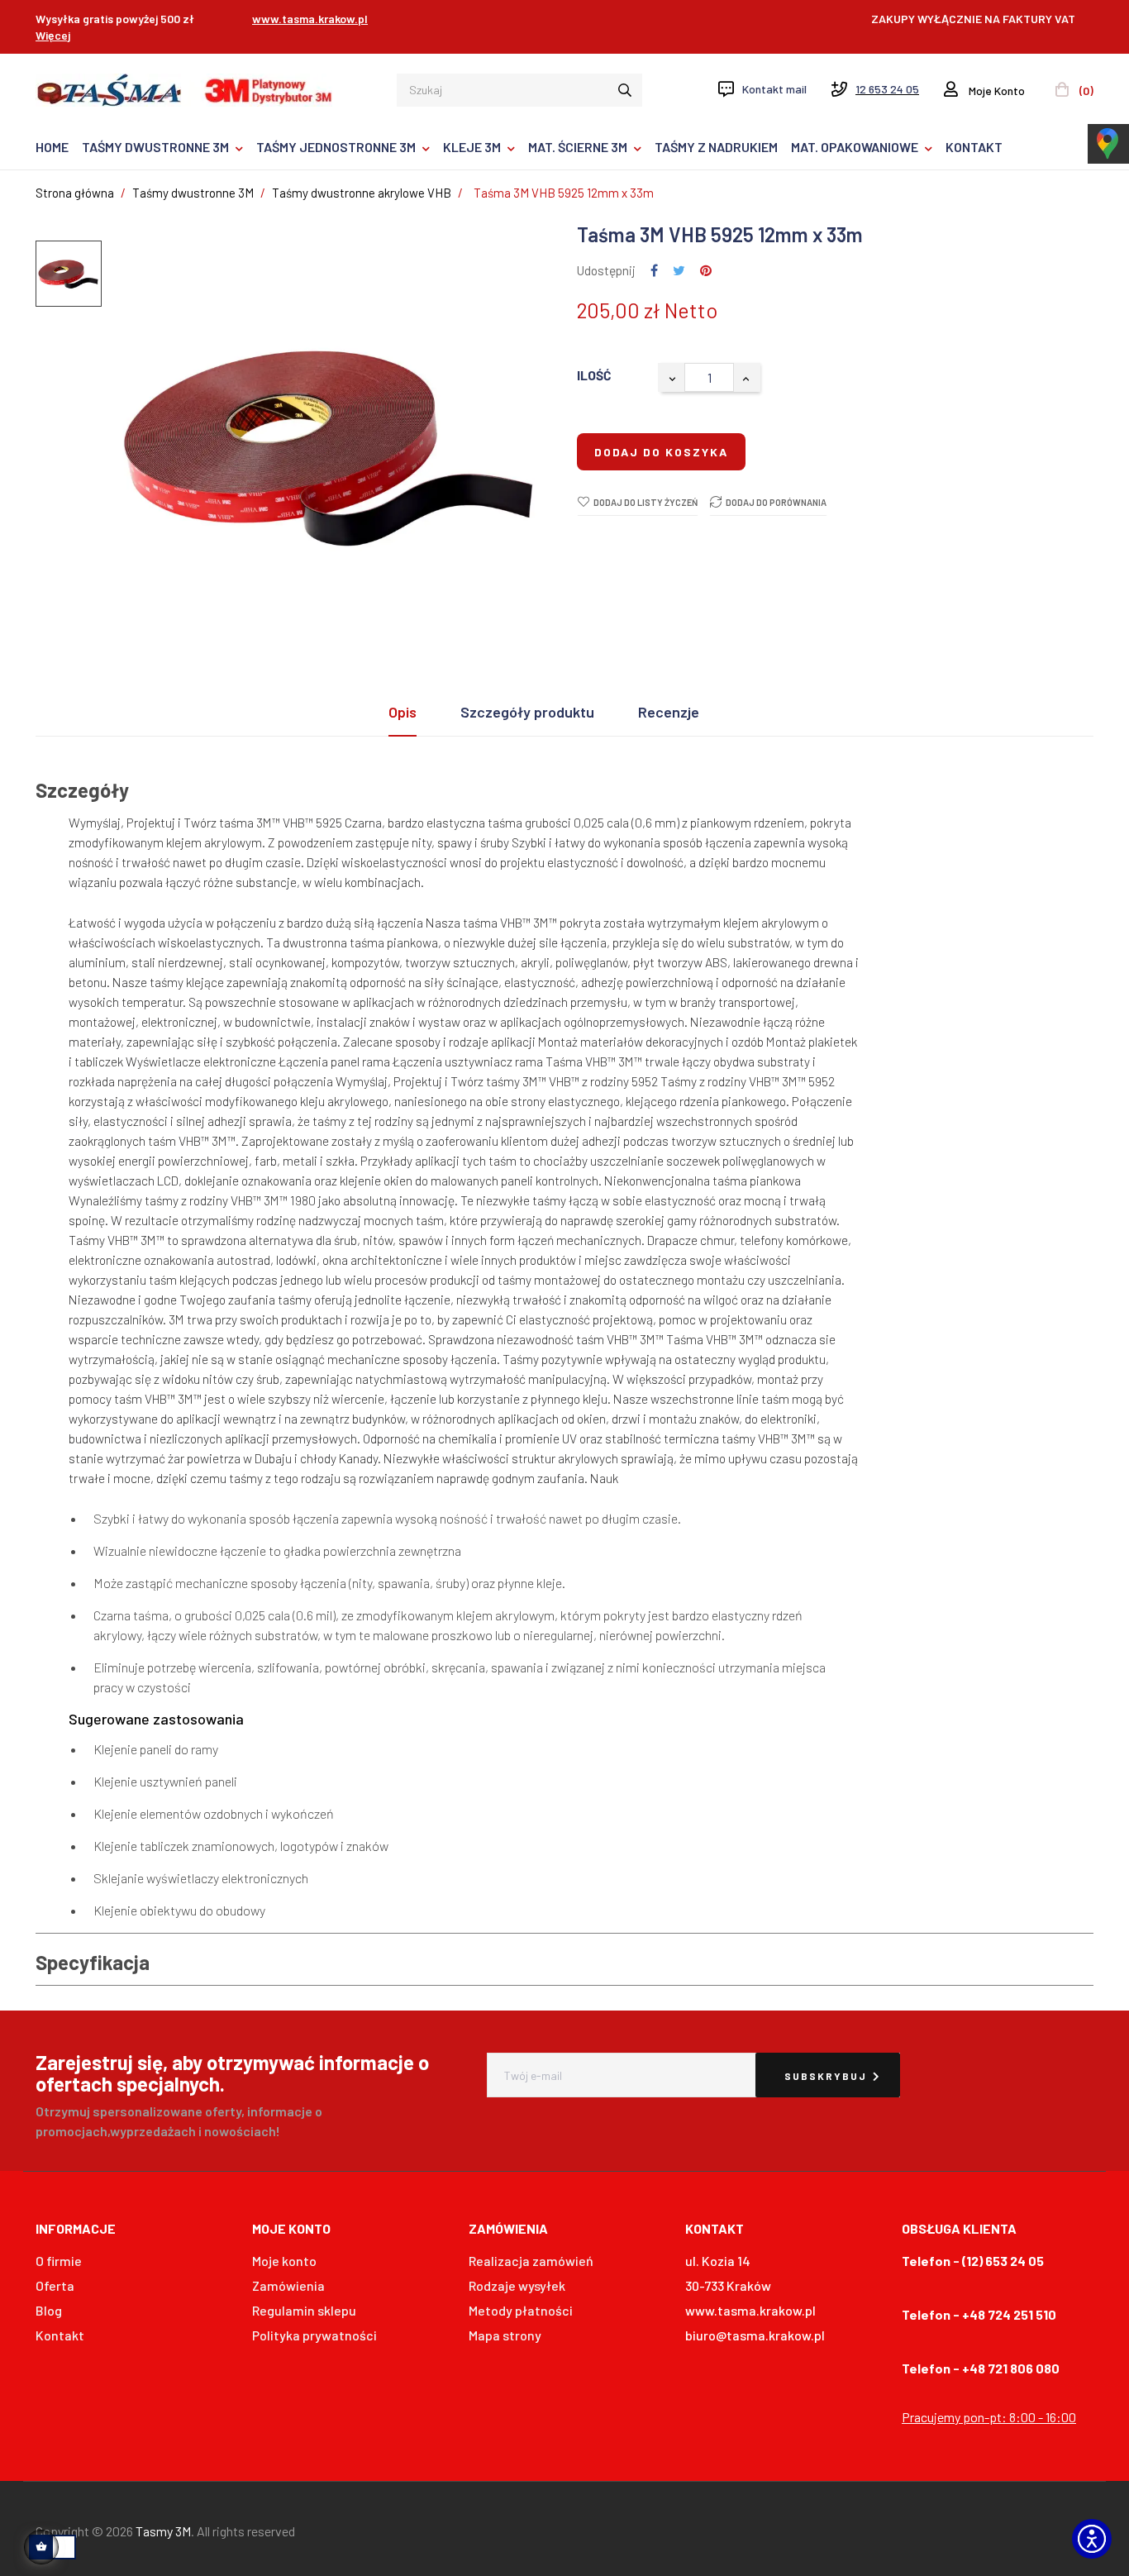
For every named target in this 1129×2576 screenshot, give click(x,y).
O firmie (59, 2261)
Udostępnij (654, 271)
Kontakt (60, 2335)
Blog (49, 2310)
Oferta (55, 2285)
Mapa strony (505, 2335)
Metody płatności (521, 2310)
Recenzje (669, 712)
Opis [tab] (403, 712)
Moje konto (284, 2261)
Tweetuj (679, 271)
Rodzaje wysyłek (517, 2285)
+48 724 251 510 (1009, 2314)
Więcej (53, 35)
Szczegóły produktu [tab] (527, 712)
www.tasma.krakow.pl (310, 19)
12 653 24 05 (887, 89)
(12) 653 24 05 (1003, 2261)
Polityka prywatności (314, 2335)
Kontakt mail (774, 89)
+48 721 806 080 (1011, 2368)
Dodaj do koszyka (661, 452)
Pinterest (706, 271)
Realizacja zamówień (531, 2261)
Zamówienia (288, 2285)
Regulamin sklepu (304, 2310)
